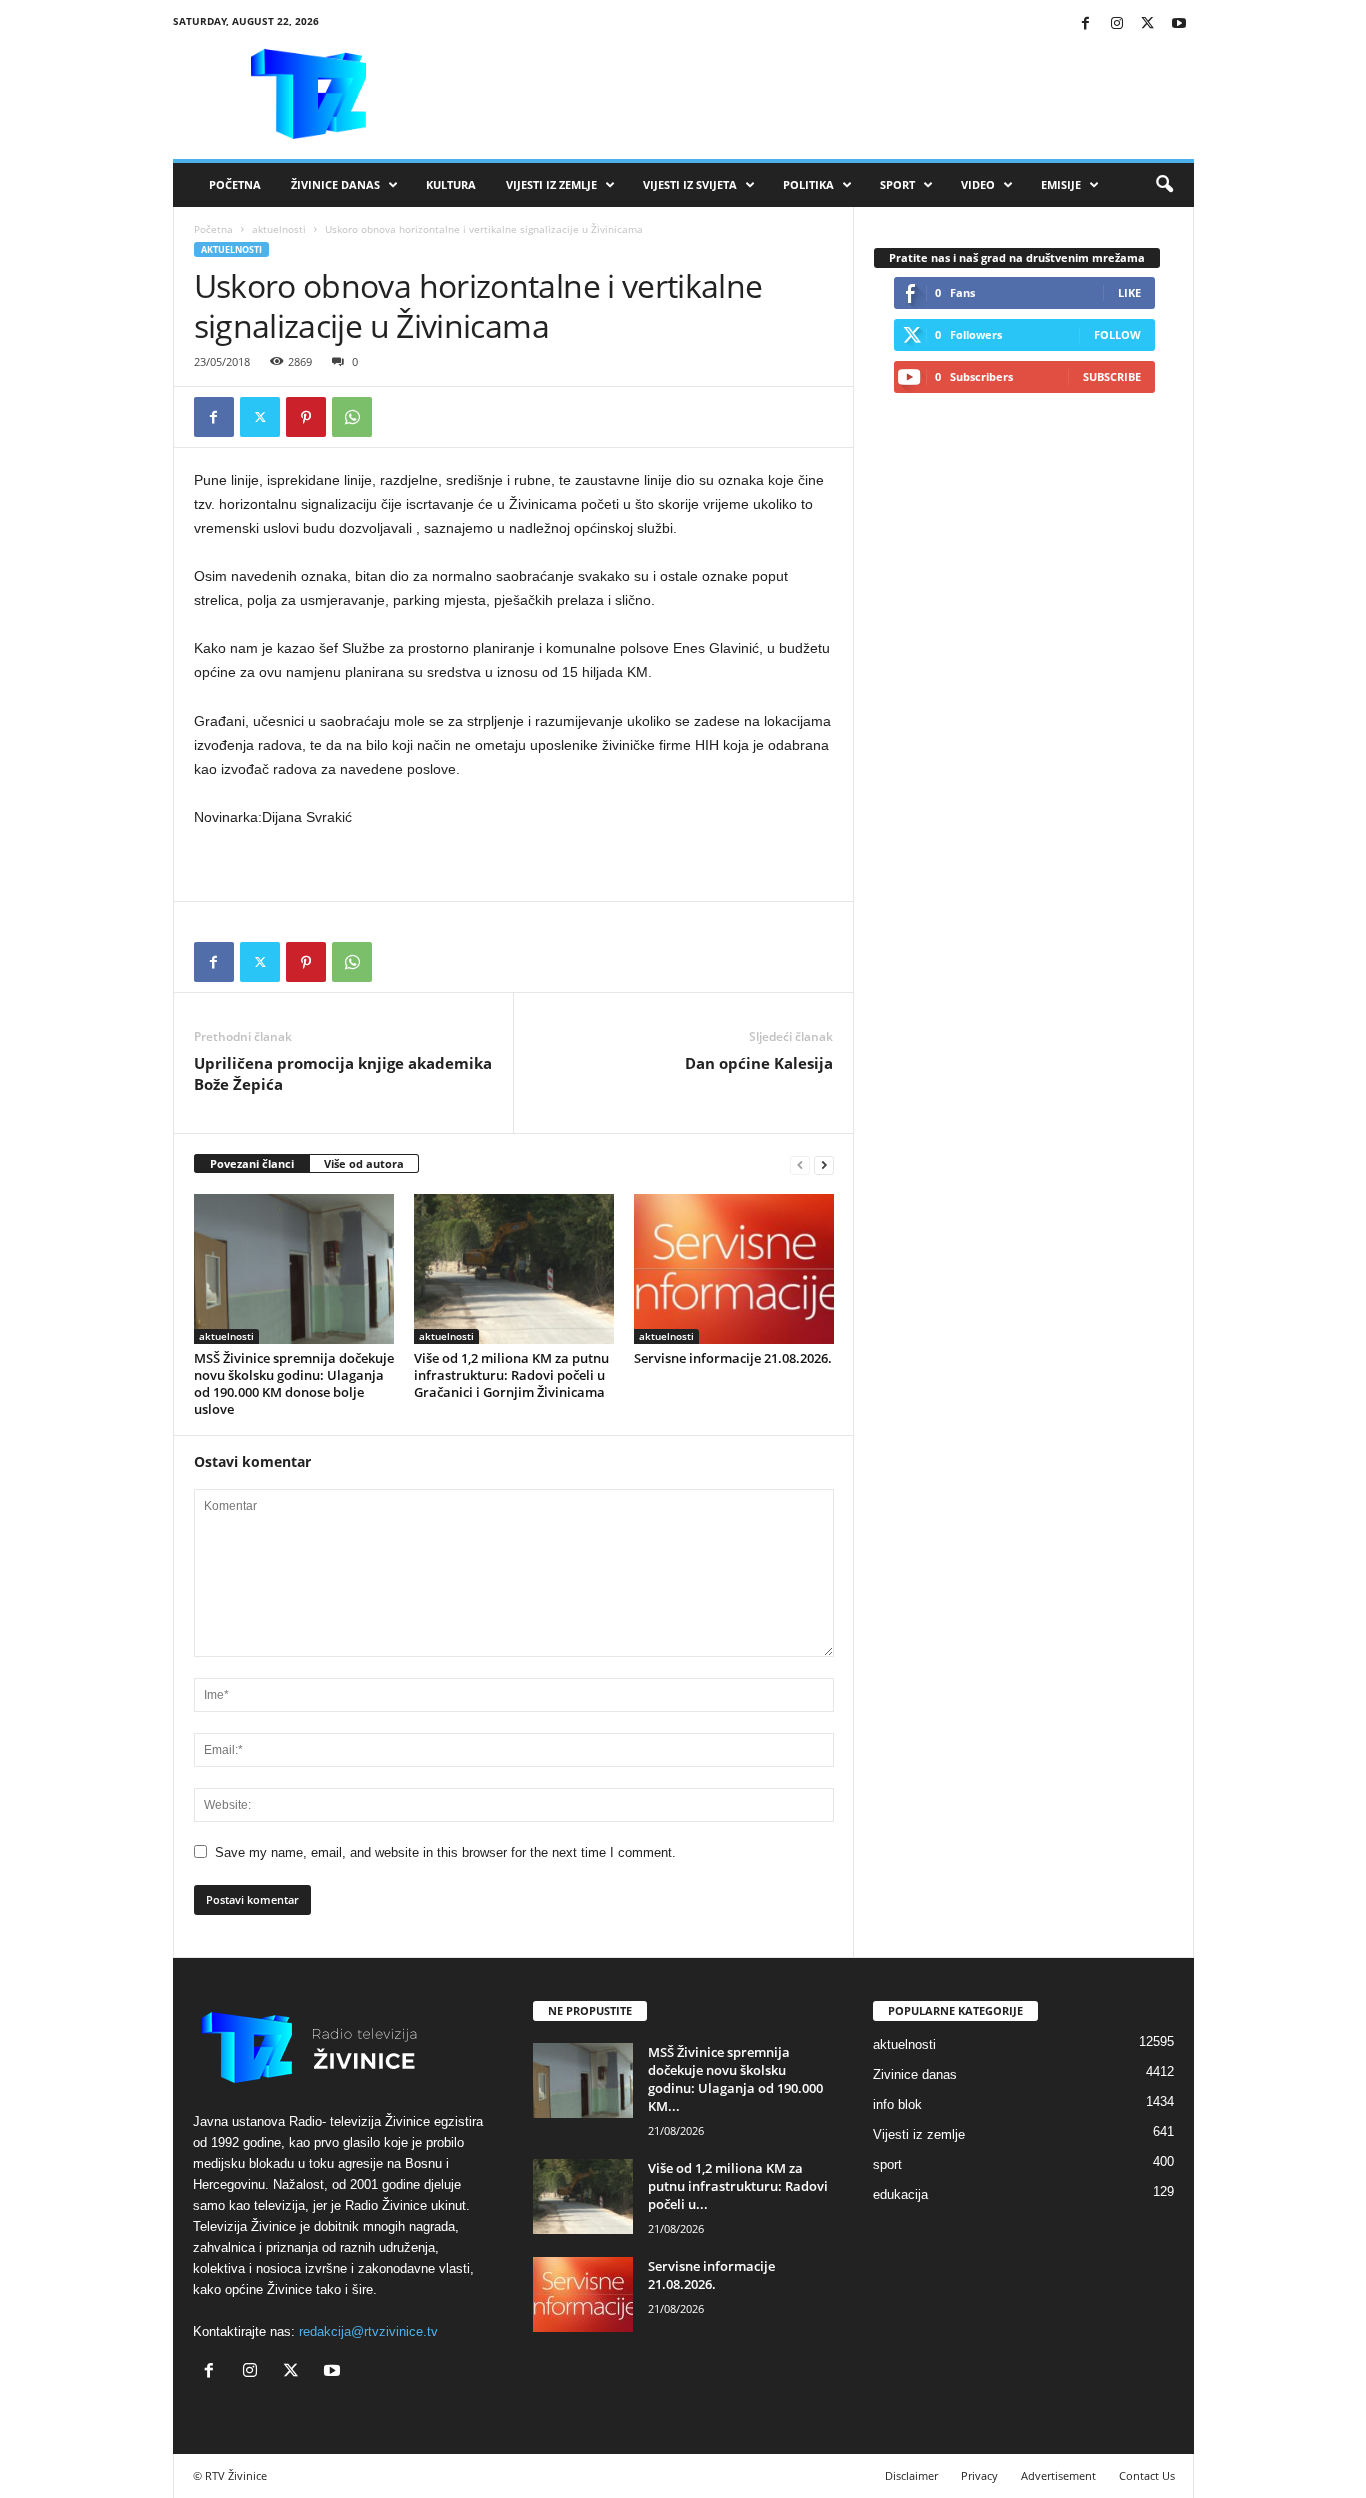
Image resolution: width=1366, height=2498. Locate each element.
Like (1129, 292)
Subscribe (1112, 376)
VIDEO (978, 184)
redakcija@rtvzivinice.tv (368, 2331)
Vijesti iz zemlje (551, 184)
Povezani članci (252, 1163)
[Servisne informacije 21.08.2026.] (734, 1269)
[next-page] (824, 1164)
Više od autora (364, 1163)
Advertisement (1058, 2475)
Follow (1117, 334)
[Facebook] (1086, 24)
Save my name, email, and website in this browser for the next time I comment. (445, 1852)
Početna (235, 184)
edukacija (900, 2194)
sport (887, 2164)
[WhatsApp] (352, 417)
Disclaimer (911, 2475)
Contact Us (1147, 2475)
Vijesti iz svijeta (690, 184)
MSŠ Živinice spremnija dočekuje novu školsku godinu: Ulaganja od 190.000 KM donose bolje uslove (294, 1383)
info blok (897, 2104)
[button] (1164, 185)
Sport (897, 184)
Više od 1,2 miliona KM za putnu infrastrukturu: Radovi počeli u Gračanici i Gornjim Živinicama (511, 1375)
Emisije (1061, 184)
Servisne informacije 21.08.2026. (733, 1358)
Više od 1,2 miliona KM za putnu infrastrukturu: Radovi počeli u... (738, 2186)
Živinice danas (335, 184)
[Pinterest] (306, 417)
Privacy (979, 2475)
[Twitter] (1148, 24)
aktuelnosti (279, 229)
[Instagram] (1117, 24)
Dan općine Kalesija (759, 1063)
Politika (808, 184)
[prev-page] (800, 1164)
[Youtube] (1179, 24)
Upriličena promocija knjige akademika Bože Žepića (343, 1073)
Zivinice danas (915, 2074)
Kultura (451, 184)
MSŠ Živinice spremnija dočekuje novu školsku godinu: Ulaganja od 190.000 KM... (735, 2079)
